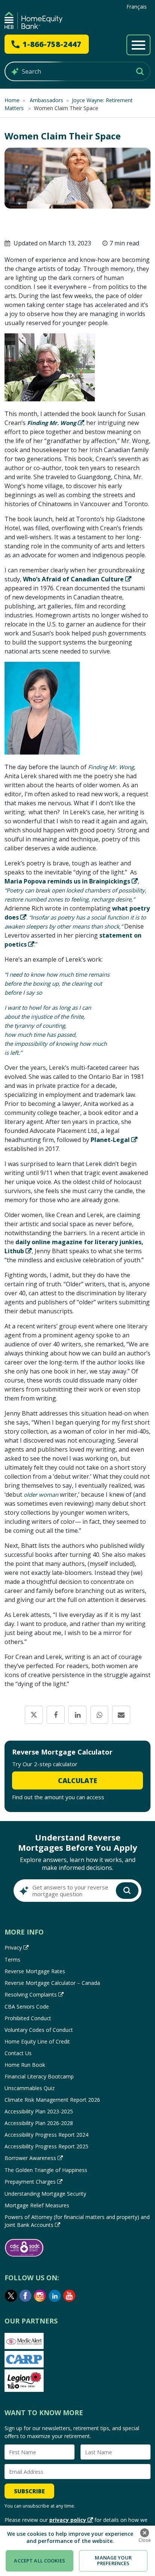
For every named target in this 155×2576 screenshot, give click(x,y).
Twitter (11, 2296)
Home (12, 100)
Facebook (26, 2296)
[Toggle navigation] (138, 45)
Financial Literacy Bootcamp (39, 2076)
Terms (12, 1960)
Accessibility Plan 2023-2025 (39, 2111)
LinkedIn (55, 2296)
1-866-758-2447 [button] (52, 44)
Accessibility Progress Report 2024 (46, 2135)
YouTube (70, 2296)
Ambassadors (46, 100)
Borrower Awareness (30, 2158)
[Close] (144, 2533)
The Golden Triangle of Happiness (46, 2170)
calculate (77, 1780)
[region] (77, 2551)
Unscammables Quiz (30, 2088)
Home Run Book (25, 2065)
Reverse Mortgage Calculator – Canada (52, 1983)
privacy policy (68, 2520)
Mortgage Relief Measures (37, 2205)
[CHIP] (33, 20)
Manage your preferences (113, 2561)
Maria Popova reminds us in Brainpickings (67, 881)
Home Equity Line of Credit (37, 2041)
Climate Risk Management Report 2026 (52, 2100)
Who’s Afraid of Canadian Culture (73, 579)
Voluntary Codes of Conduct (39, 2030)
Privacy (13, 1948)
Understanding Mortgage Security (45, 2194)
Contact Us (18, 2053)
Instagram (40, 2296)
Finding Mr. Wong (52, 423)
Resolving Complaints (31, 1994)
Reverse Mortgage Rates (35, 1971)
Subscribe (29, 2491)
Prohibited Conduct (28, 2018)
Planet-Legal (110, 1140)
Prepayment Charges (30, 2182)
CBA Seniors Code (27, 2006)
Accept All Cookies (39, 2561)
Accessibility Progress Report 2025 (46, 2146)
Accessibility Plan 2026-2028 (39, 2123)
